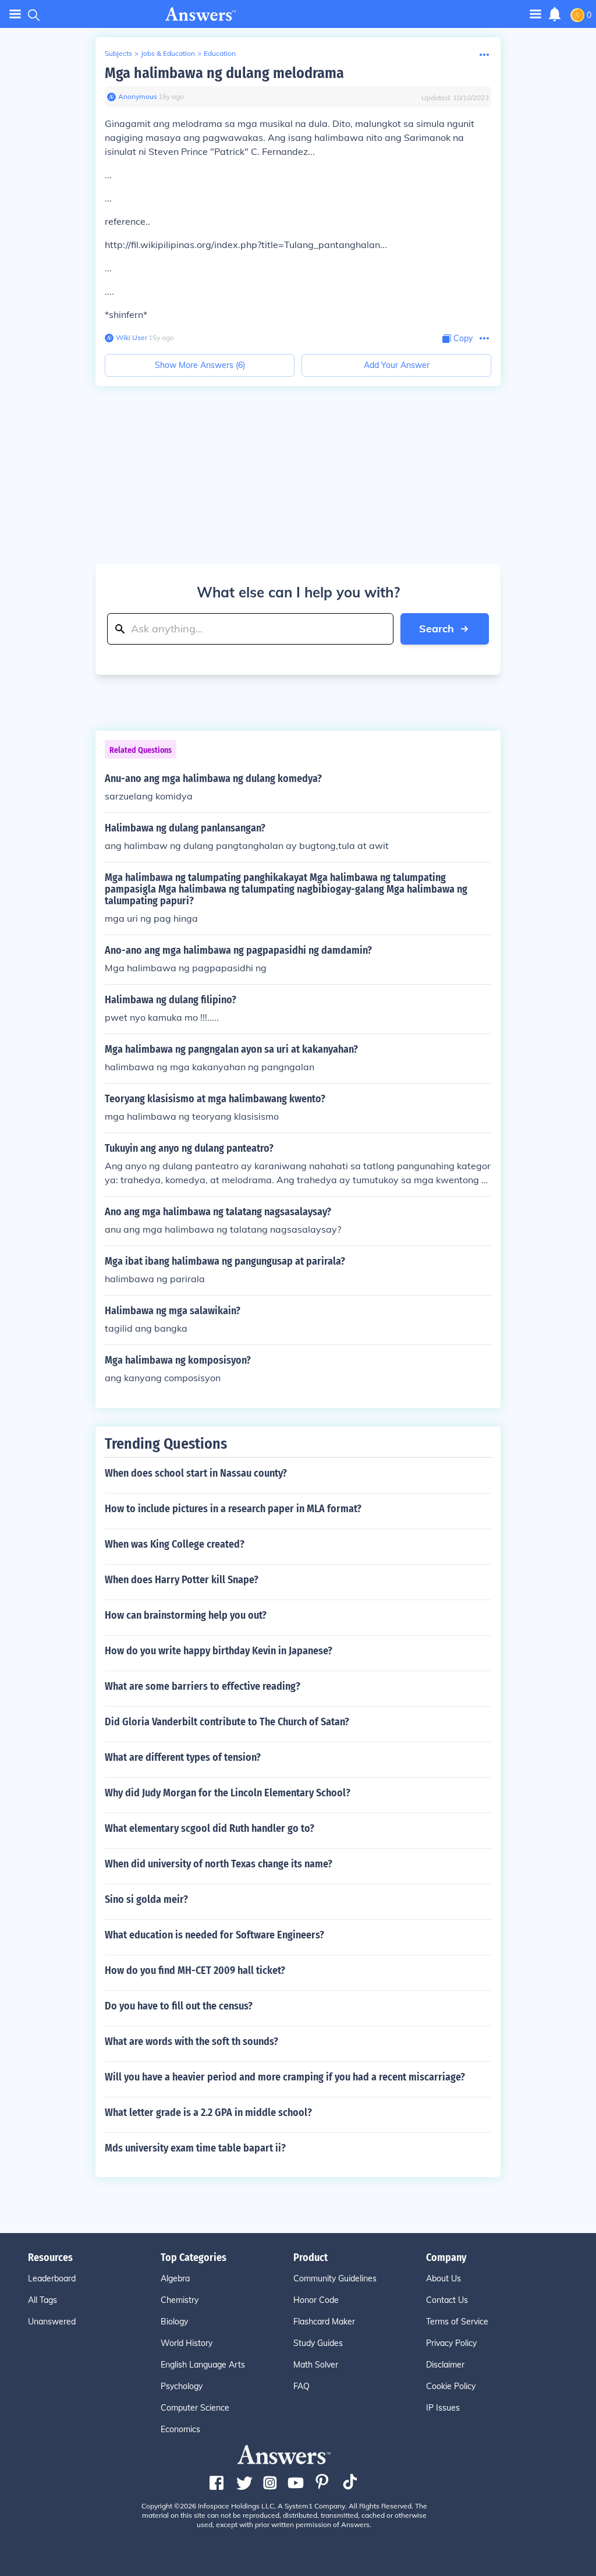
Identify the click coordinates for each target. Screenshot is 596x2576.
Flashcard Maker (324, 2322)
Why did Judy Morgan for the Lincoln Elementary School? (228, 1793)
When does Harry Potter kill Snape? (182, 1580)
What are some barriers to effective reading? (203, 1686)
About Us (444, 2278)
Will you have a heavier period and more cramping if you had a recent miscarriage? (285, 2077)
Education (220, 53)
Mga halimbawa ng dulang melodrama (224, 73)
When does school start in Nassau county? (196, 1473)
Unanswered (52, 2322)
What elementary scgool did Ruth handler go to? (210, 1828)
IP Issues (443, 2408)
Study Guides (318, 2343)
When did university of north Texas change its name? (219, 1864)
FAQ (301, 2386)
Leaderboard (52, 2278)
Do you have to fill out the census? (179, 2006)
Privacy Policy (451, 2343)
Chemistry (180, 2300)
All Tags (42, 2300)
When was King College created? (175, 1544)
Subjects (118, 53)
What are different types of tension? (183, 1757)
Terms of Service (457, 2322)
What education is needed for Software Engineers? (214, 1935)
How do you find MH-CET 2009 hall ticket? (195, 1970)
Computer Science (195, 2408)
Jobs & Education (168, 53)
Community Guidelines (335, 2278)
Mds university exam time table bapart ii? (195, 2148)
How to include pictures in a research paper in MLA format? (233, 1509)
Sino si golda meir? (146, 1899)
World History (187, 2343)
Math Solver (316, 2365)
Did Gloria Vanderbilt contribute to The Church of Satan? (227, 1722)
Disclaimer (445, 2365)
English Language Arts (203, 2365)
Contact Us (447, 2300)
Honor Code (316, 2300)
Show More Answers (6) (200, 365)
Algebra (175, 2278)
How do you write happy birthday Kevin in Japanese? (219, 1651)
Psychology (182, 2386)
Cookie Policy (451, 2386)
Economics (180, 2429)
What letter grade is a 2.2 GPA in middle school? (208, 2113)
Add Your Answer (397, 365)
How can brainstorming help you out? (186, 1615)
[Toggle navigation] (15, 14)
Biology (174, 2322)
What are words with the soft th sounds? (191, 2041)
